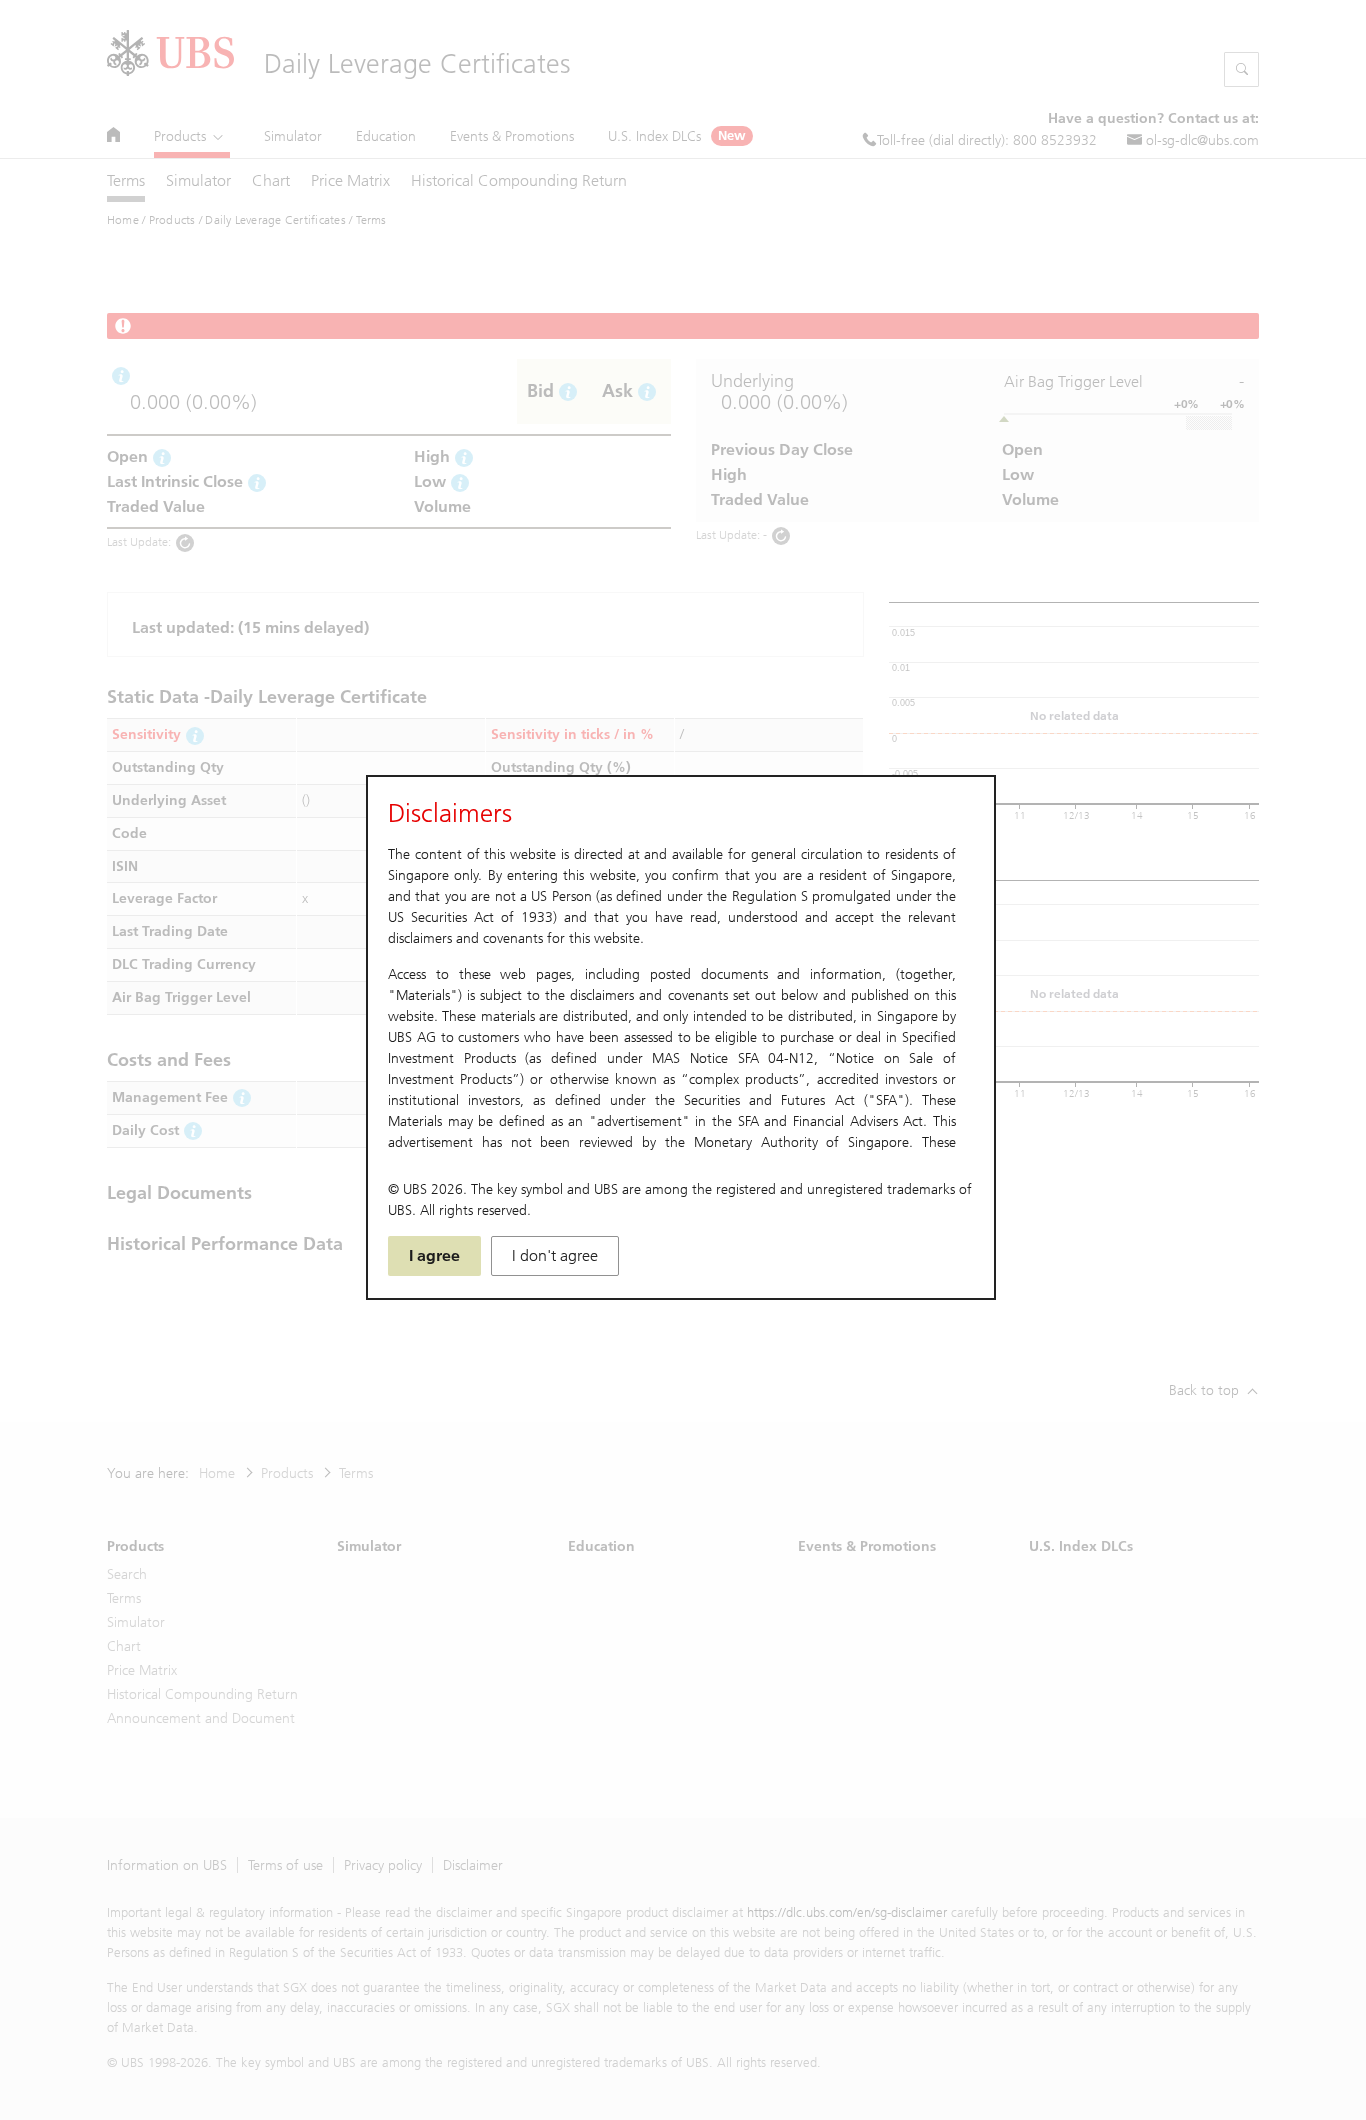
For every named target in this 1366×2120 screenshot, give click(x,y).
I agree (434, 1255)
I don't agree (555, 1255)
